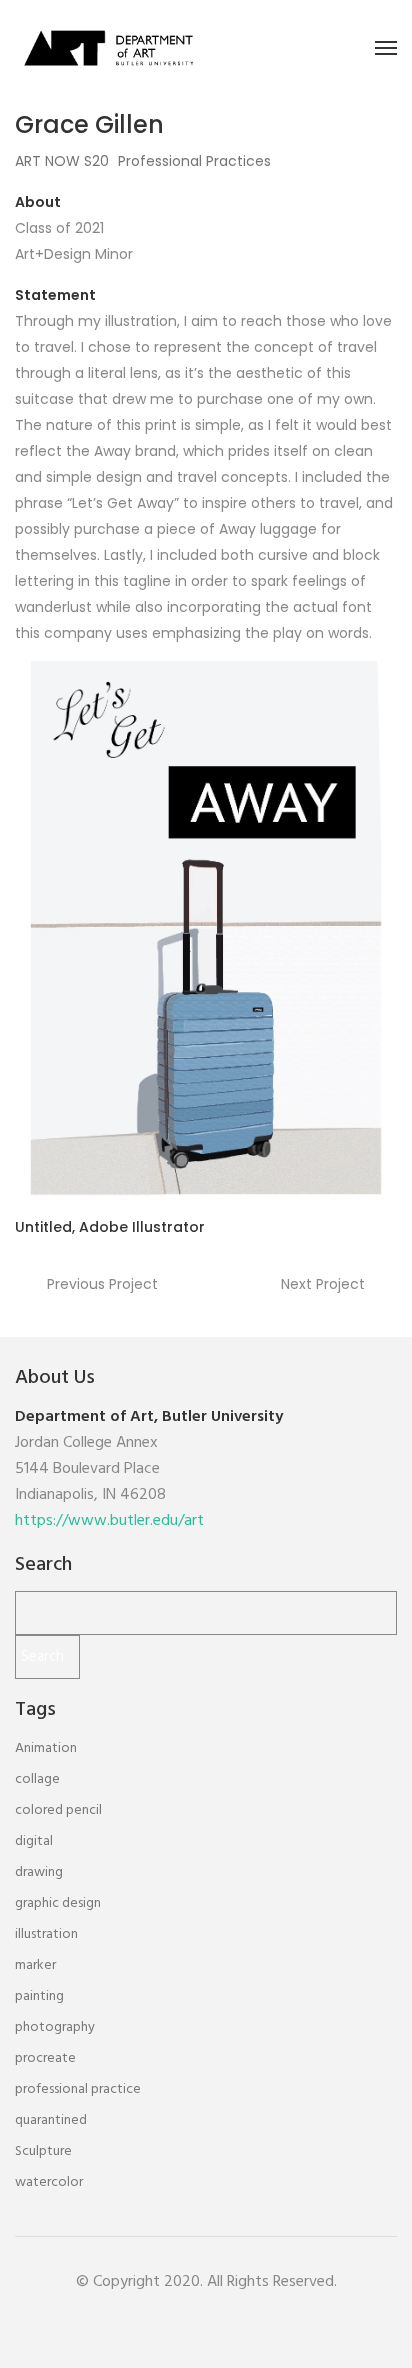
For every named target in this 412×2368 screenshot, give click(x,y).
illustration (46, 1934)
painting (39, 1996)
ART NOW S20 (62, 161)
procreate (45, 2058)
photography (55, 2027)
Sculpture (43, 2151)
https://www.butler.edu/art (109, 1521)
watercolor (49, 2182)
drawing (39, 1872)
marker (35, 1965)
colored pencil (58, 1810)
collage (37, 1779)
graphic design (58, 1903)
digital (34, 1841)
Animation (46, 1748)
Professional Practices (194, 161)
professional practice (78, 2089)
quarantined (51, 2120)
